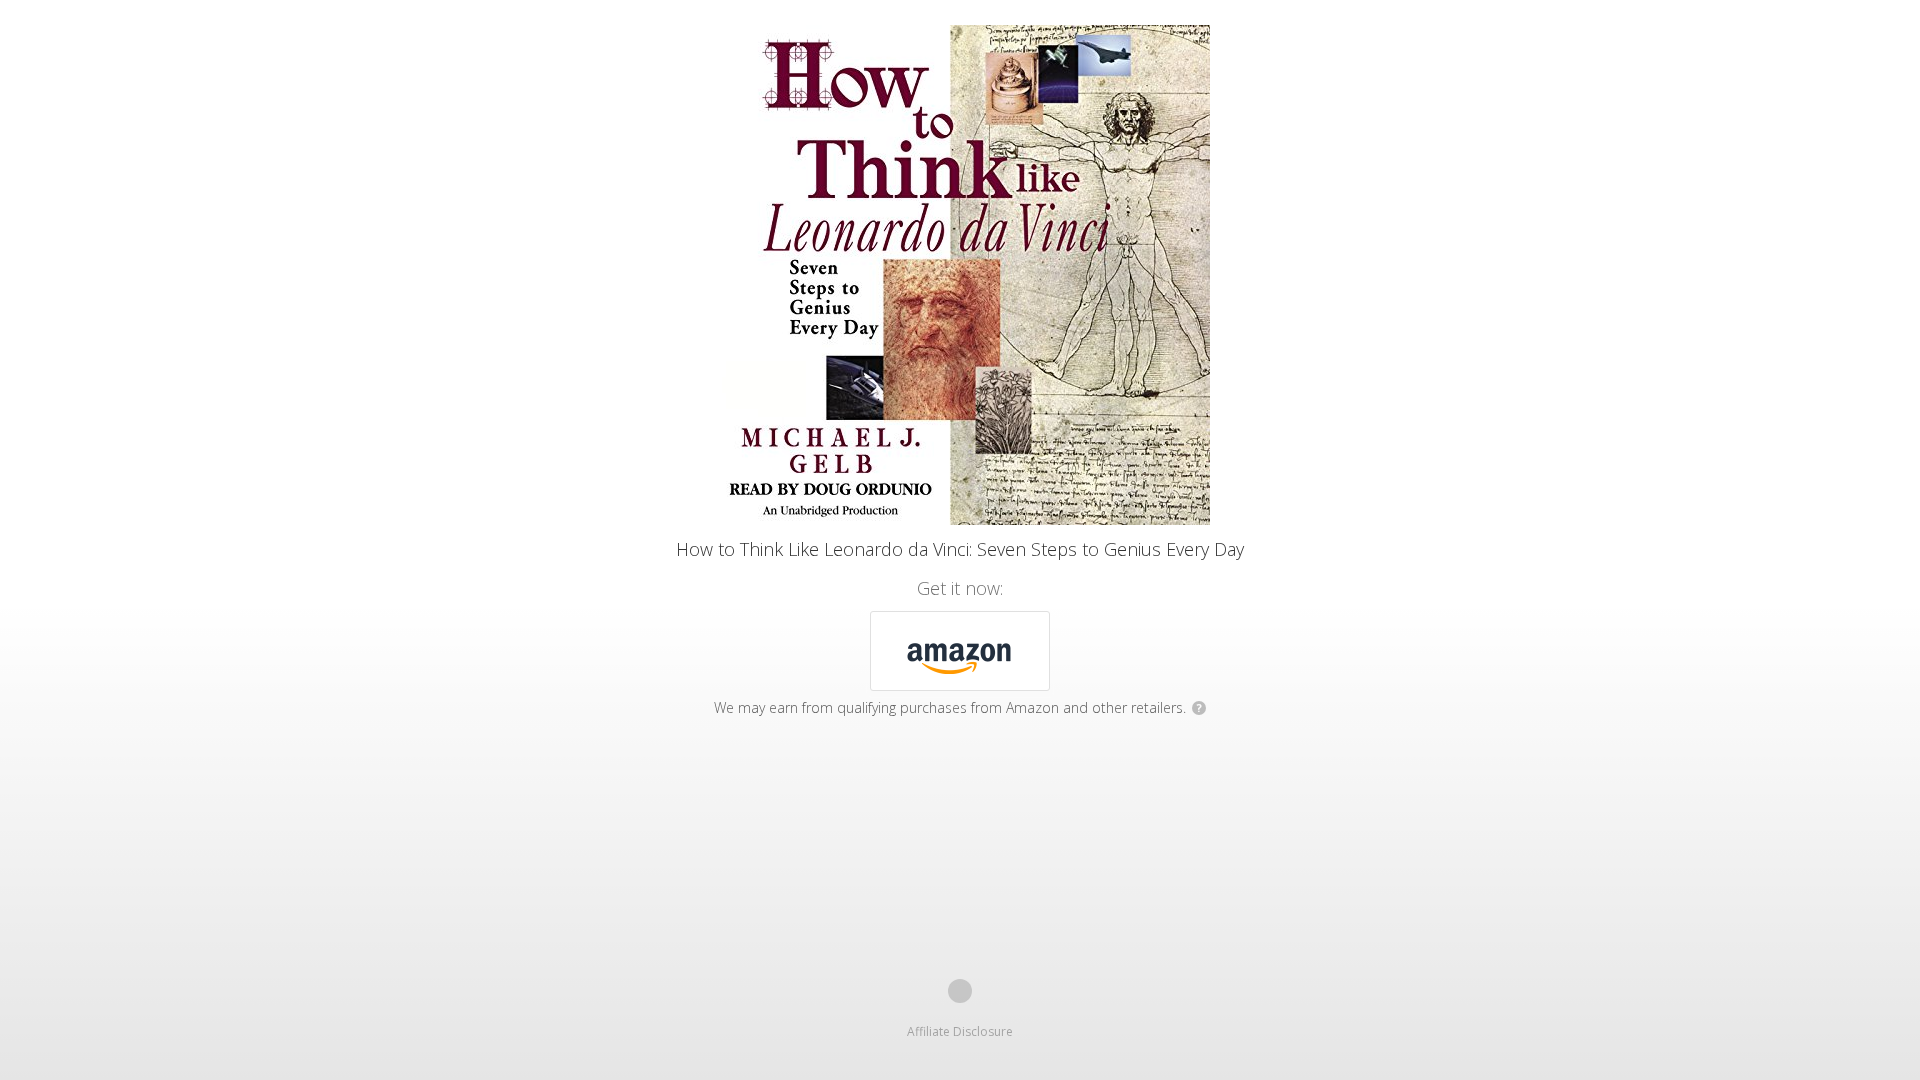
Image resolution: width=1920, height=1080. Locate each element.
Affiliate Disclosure (960, 1031)
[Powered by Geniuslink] (960, 991)
